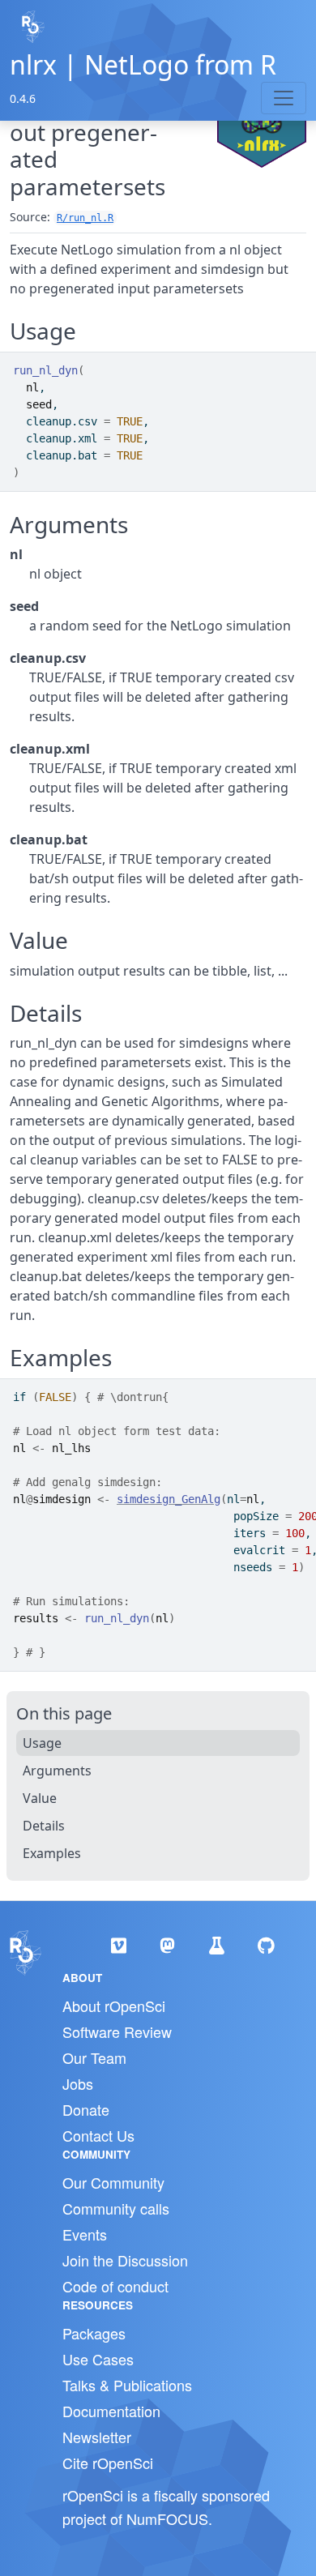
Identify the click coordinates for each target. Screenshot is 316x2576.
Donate (86, 2109)
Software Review (117, 2031)
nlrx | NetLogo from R (143, 64)
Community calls (116, 2208)
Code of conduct (115, 2286)
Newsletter (97, 2437)
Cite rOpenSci (108, 2463)
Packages (94, 2333)
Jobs (78, 2083)
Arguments (57, 1771)
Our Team (94, 2057)
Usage (42, 1743)
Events (85, 2234)
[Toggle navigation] (284, 98)
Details (44, 1826)
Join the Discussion (125, 2260)
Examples (52, 1853)
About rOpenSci (114, 2006)
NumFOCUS (167, 2518)
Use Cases (98, 2359)
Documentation (111, 2411)
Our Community (113, 2182)
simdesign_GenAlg (169, 1499)
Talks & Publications (127, 2385)
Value (40, 1798)
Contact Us (98, 2135)
